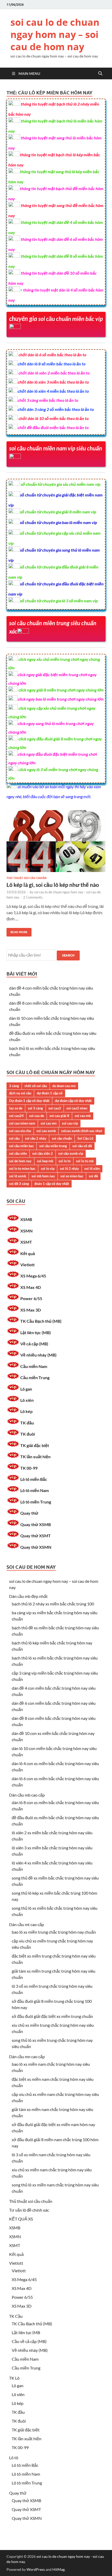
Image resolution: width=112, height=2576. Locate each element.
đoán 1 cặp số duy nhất (52, 1184)
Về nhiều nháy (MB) (38, 1355)
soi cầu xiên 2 (43, 1153)
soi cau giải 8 (59, 1116)
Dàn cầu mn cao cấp (27, 2057)
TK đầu (27, 1423)
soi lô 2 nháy (69, 1168)
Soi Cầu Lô (85, 1138)
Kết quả (28, 1253)
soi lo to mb (85, 1161)
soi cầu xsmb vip (71, 1153)
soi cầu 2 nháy (36, 1138)
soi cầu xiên (18, 1153)
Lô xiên (27, 1400)
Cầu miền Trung (35, 1377)
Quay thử (29, 1513)
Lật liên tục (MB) (36, 1332)
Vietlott (27, 1265)
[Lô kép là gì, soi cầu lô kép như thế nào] (56, 843)
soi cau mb (83, 1116)
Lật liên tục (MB (26, 2332)
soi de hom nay (20, 1161)
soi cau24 (16, 1116)
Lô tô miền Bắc (34, 1479)
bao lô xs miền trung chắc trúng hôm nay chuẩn (54, 1932)
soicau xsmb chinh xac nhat (82, 1131)
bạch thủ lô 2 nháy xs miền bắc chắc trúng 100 (53, 1604)
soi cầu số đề (82, 1146)
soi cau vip (70, 1123)
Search (68, 955)
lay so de (16, 1108)
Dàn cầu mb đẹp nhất (28, 1596)
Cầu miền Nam (34, 1366)
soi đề (93, 1176)
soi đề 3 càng (19, 1184)
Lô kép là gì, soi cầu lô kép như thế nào (53, 885)
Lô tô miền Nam (35, 1490)
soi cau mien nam (22, 1123)
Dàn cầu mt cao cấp (27, 1924)
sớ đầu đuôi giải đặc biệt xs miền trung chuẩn (52, 2016)
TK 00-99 (29, 1468)
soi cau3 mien (77, 1108)
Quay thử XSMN (36, 1547)
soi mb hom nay (43, 1176)
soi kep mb (45, 1161)
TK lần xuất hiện (35, 1457)
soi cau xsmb (46, 1131)
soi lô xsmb (18, 1176)
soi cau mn (49, 1123)
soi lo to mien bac (22, 1168)
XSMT (26, 1242)
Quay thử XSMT (36, 1536)
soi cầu (14, 1138)
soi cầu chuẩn (62, 1138)
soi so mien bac (72, 1176)
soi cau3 (55, 1108)
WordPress (36, 2569)
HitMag (58, 2569)
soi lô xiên (92, 1168)
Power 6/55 (31, 1298)
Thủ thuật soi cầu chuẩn (26, 878)
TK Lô (14, 2378)
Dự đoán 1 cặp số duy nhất (29, 1101)
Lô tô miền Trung (36, 1502)
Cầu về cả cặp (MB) (29, 2341)
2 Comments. (33, 897)
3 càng (14, 1086)
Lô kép (26, 1411)
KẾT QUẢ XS (21, 2219)
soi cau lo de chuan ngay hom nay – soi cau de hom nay (55, 34)
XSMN (26, 1231)
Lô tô (14, 2458)
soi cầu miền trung (53, 1146)
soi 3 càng (35, 1108)
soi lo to (65, 1161)
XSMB (26, 1219)
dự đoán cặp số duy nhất (73, 1101)
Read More (17, 931)
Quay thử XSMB (36, 1524)
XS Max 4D (31, 1287)
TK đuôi (28, 1434)
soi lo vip (48, 1168)
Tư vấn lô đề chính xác (29, 2210)
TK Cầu (16, 2316)
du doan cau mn (64, 1086)
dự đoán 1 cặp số (50, 1093)
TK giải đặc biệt (35, 1445)
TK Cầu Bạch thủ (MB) (41, 1321)
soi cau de (37, 1116)
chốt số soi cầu (36, 1086)
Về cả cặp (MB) (34, 1344)
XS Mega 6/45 (33, 1276)
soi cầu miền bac (21, 1146)
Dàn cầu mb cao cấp (27, 1795)
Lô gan (26, 1389)
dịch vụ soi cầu (20, 1093)
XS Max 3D (31, 1310)
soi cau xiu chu (20, 1131)
